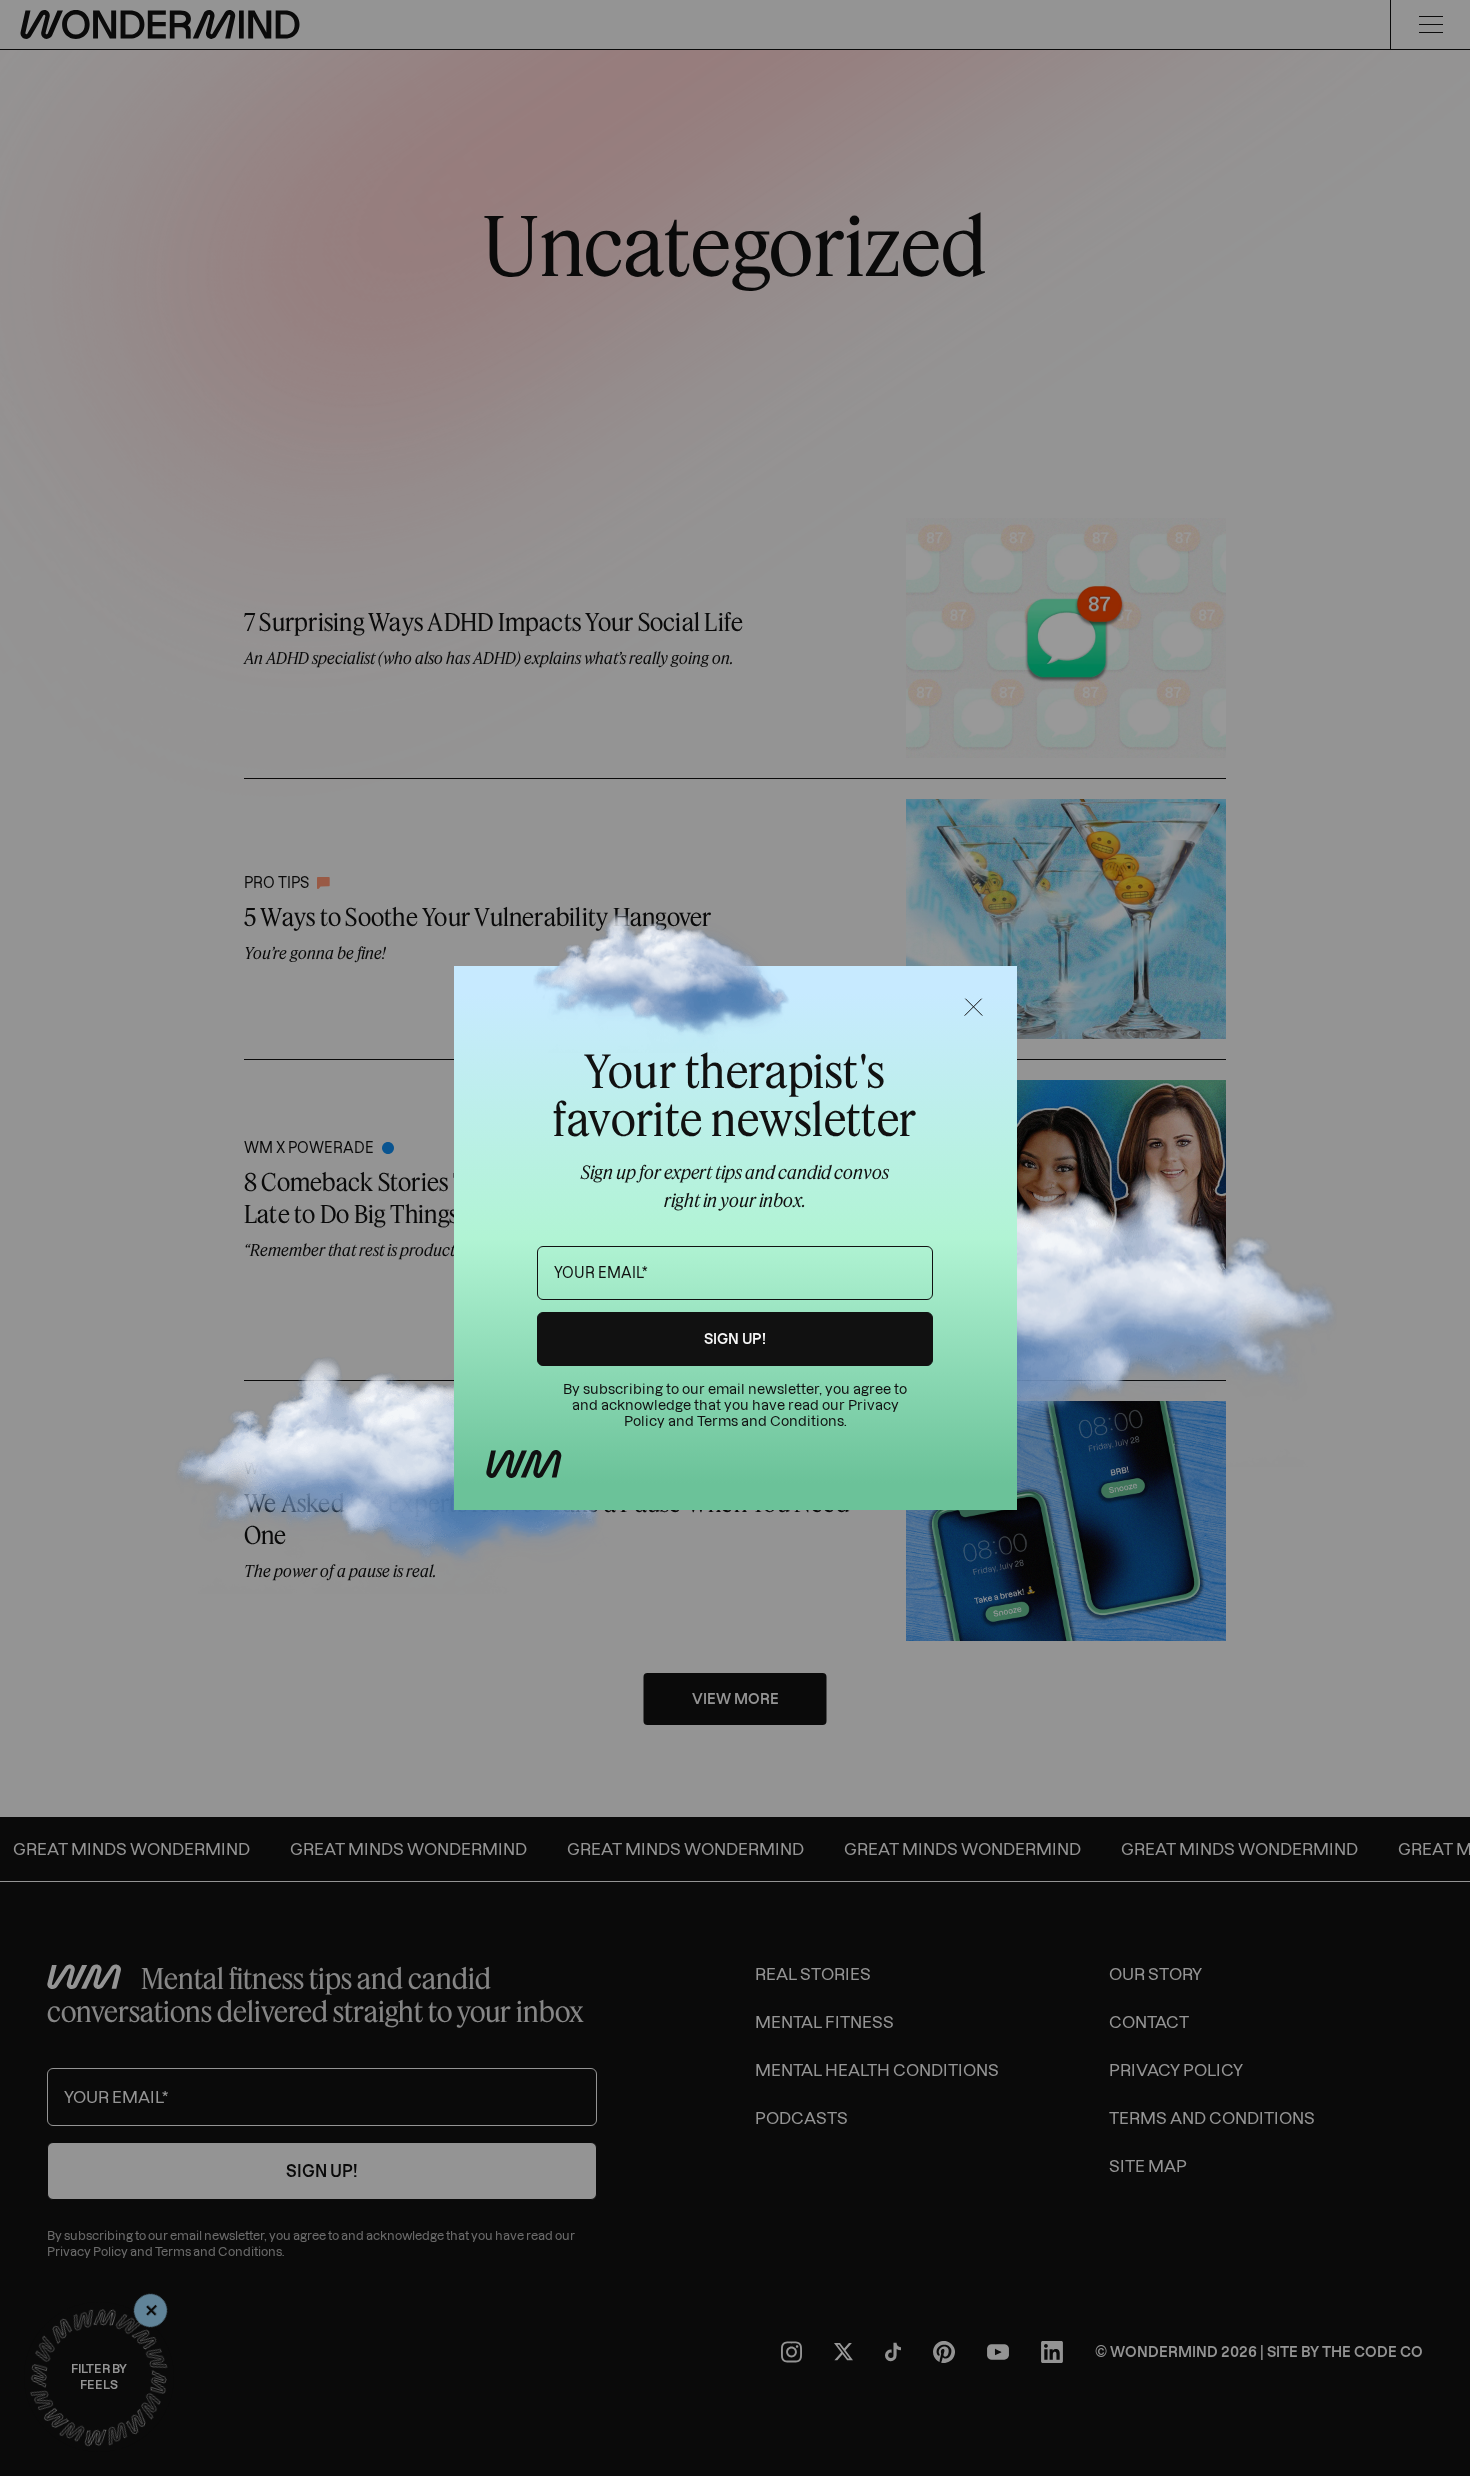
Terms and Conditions (770, 1421)
